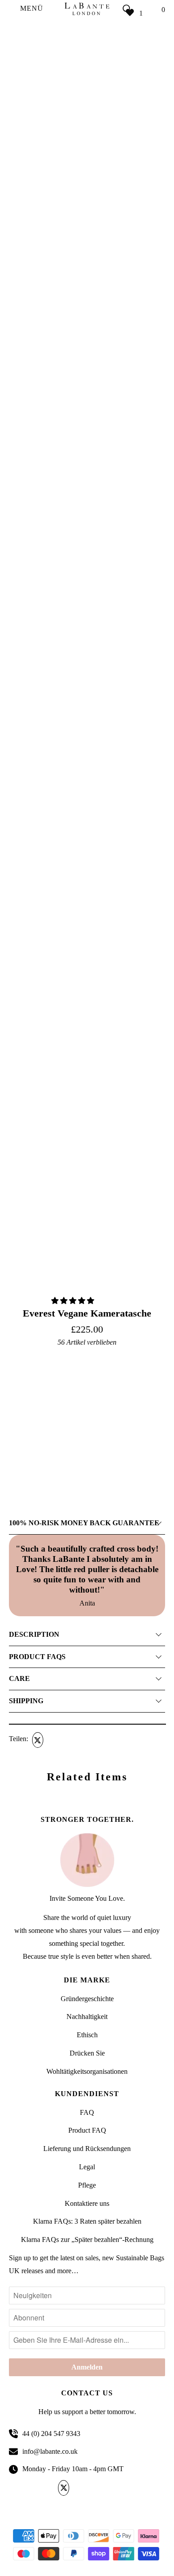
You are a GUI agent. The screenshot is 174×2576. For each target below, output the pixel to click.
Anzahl (18, 1447)
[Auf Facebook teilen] (54, 1740)
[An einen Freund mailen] (88, 1740)
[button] (74, 1301)
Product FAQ (87, 2130)
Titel (15, 1357)
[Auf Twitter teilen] (37, 1740)
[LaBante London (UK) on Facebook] (80, 2488)
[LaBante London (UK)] (87, 9)
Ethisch (87, 2035)
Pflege (87, 2185)
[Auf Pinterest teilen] (71, 1740)
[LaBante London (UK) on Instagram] (110, 2488)
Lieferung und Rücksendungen (87, 2149)
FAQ (87, 2112)
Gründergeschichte (87, 1999)
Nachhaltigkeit (87, 2017)
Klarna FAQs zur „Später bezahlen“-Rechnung (87, 2240)
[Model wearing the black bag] (87, 272)
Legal (87, 2167)
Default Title (25, 1435)
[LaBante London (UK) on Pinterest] (95, 2488)
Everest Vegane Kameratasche (87, 1313)
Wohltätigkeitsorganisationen (87, 2071)
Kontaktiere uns (87, 2203)
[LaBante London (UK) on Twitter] (65, 2488)
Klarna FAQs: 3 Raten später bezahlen (87, 2221)
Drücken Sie (87, 2053)
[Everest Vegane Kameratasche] (87, 447)
